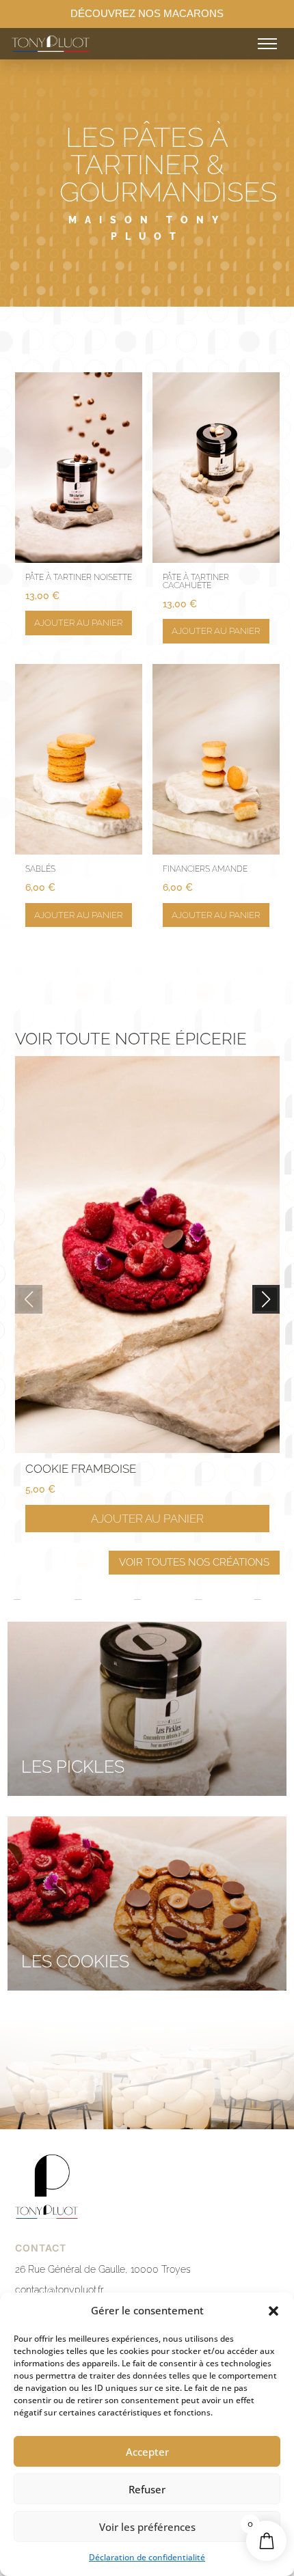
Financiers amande (205, 869)
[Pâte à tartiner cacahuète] (216, 559)
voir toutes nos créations (194, 1562)
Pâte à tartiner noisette (79, 577)
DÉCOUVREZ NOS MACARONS (147, 13)
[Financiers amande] (216, 851)
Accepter (147, 2452)
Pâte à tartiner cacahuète (196, 581)
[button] (273, 2311)
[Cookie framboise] (147, 1449)
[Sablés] (79, 851)
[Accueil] (79, 44)
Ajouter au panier (78, 623)
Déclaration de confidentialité (147, 2557)
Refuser (147, 2489)
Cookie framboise (81, 1469)
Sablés (40, 869)
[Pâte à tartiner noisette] (79, 559)
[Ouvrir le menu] (267, 44)
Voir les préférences (147, 2527)
